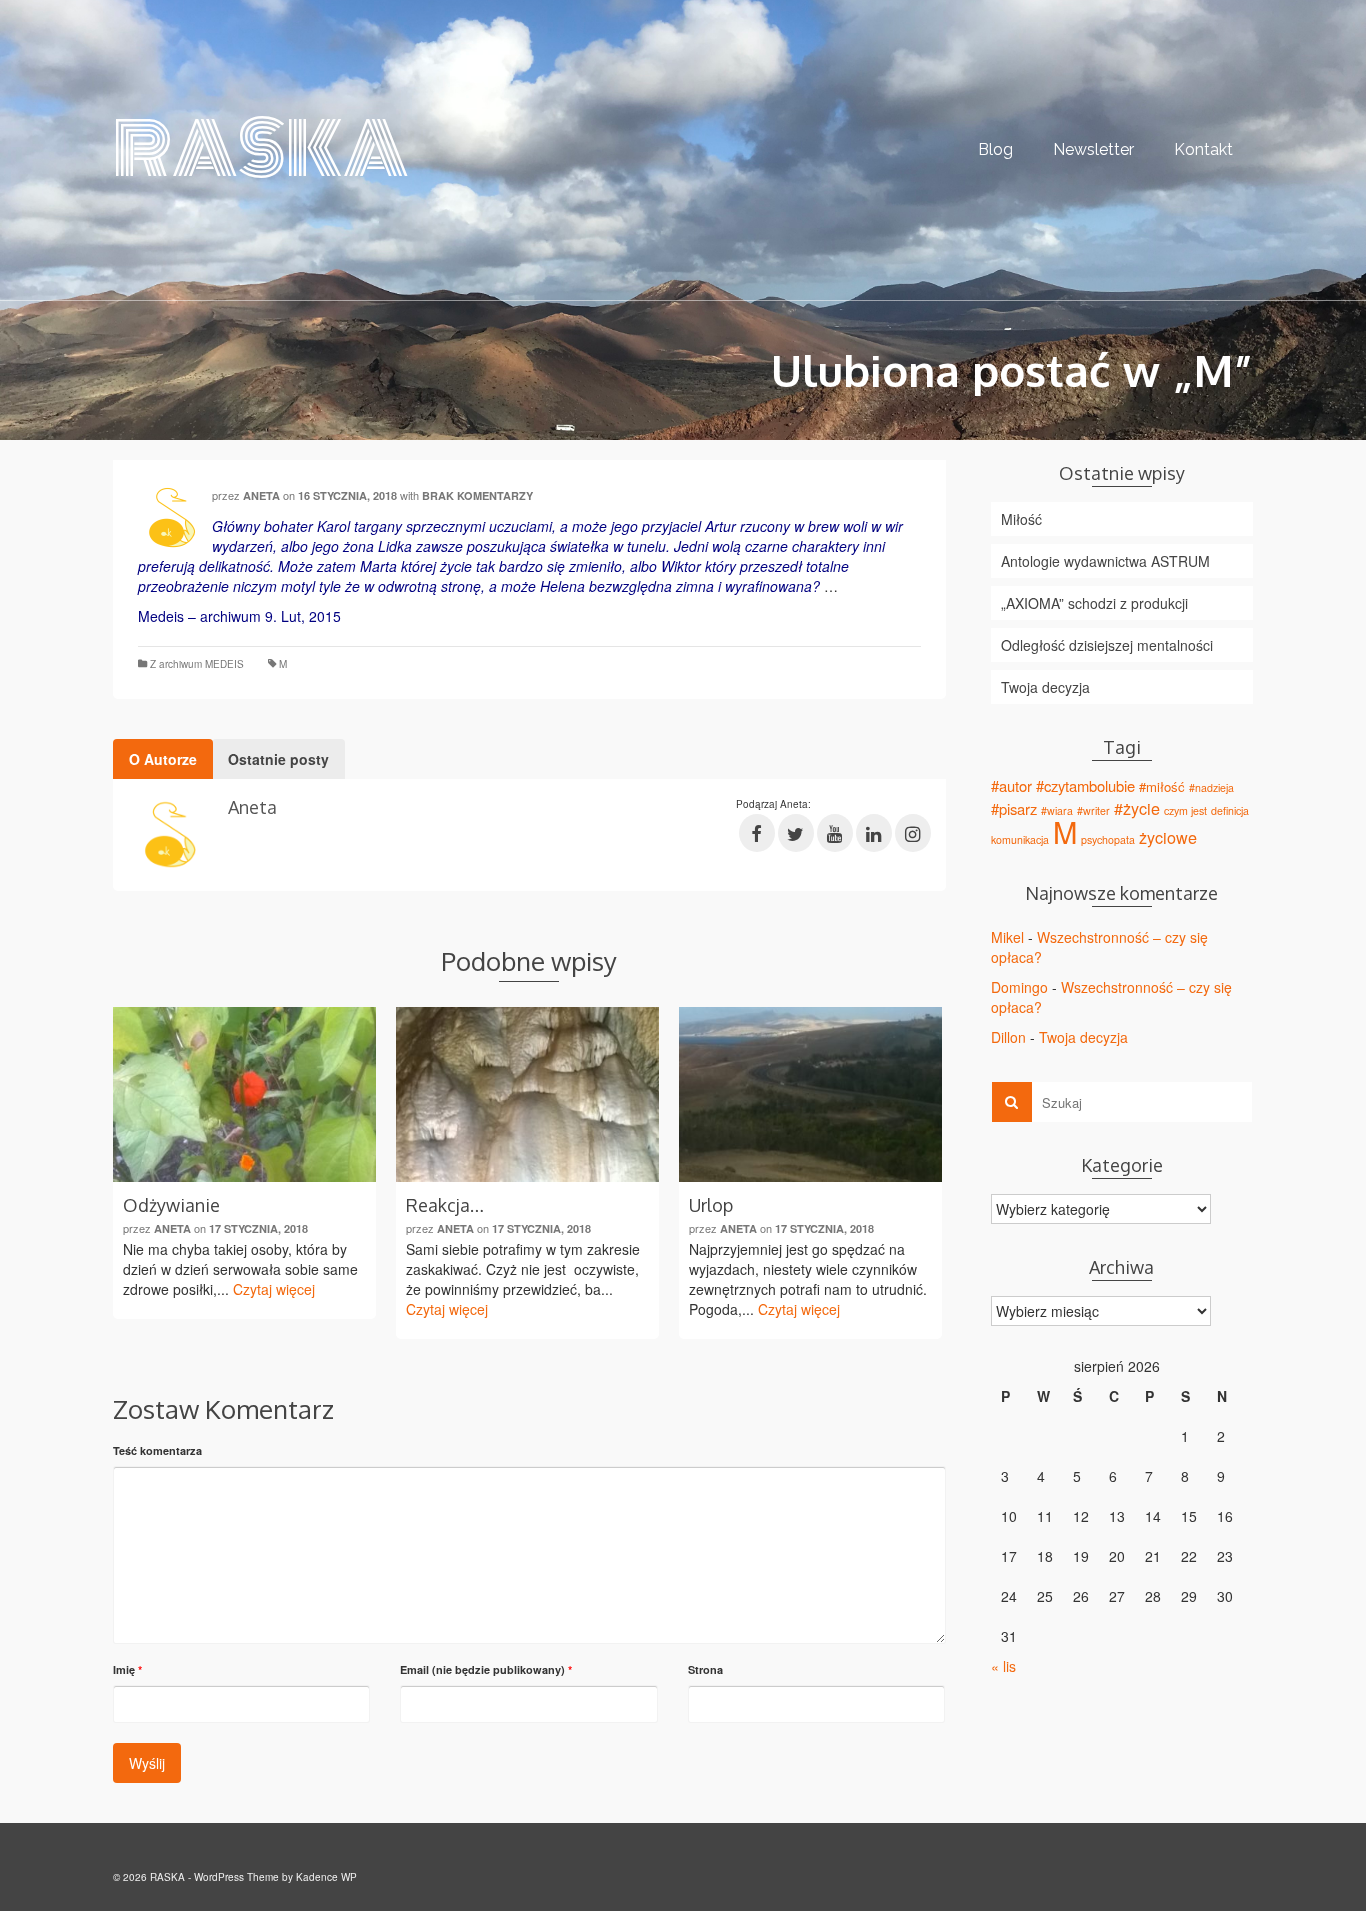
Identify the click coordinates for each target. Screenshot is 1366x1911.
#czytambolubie (1085, 785)
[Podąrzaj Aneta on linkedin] (874, 833)
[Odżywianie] (244, 1094)
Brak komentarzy (477, 495)
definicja (1230, 810)
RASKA (195, 149)
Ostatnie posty (278, 759)
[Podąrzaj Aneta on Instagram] (913, 833)
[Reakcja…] (527, 1094)
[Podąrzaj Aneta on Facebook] (757, 833)
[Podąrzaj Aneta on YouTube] (835, 833)
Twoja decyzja (1045, 687)
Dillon (1008, 1037)
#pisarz (1014, 808)
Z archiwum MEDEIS (197, 664)
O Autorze (163, 759)
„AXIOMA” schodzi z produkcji (1094, 603)
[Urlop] (810, 1094)
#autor (1011, 785)
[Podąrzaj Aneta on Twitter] (796, 833)
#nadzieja (1211, 787)
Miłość (1021, 519)
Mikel (1007, 937)
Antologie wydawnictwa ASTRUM (1105, 561)
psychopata (1108, 839)
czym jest (1185, 810)
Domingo (1019, 987)
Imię (127, 1669)
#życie (1137, 808)
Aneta (261, 495)
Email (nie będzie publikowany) (486, 1669)
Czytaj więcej (274, 1289)
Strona (705, 1669)
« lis (1003, 1666)
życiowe (1168, 837)
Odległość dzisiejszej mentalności (1107, 645)
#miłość (1162, 786)
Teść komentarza (157, 1450)
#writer (1093, 810)
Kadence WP (326, 1877)
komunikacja (1020, 839)
